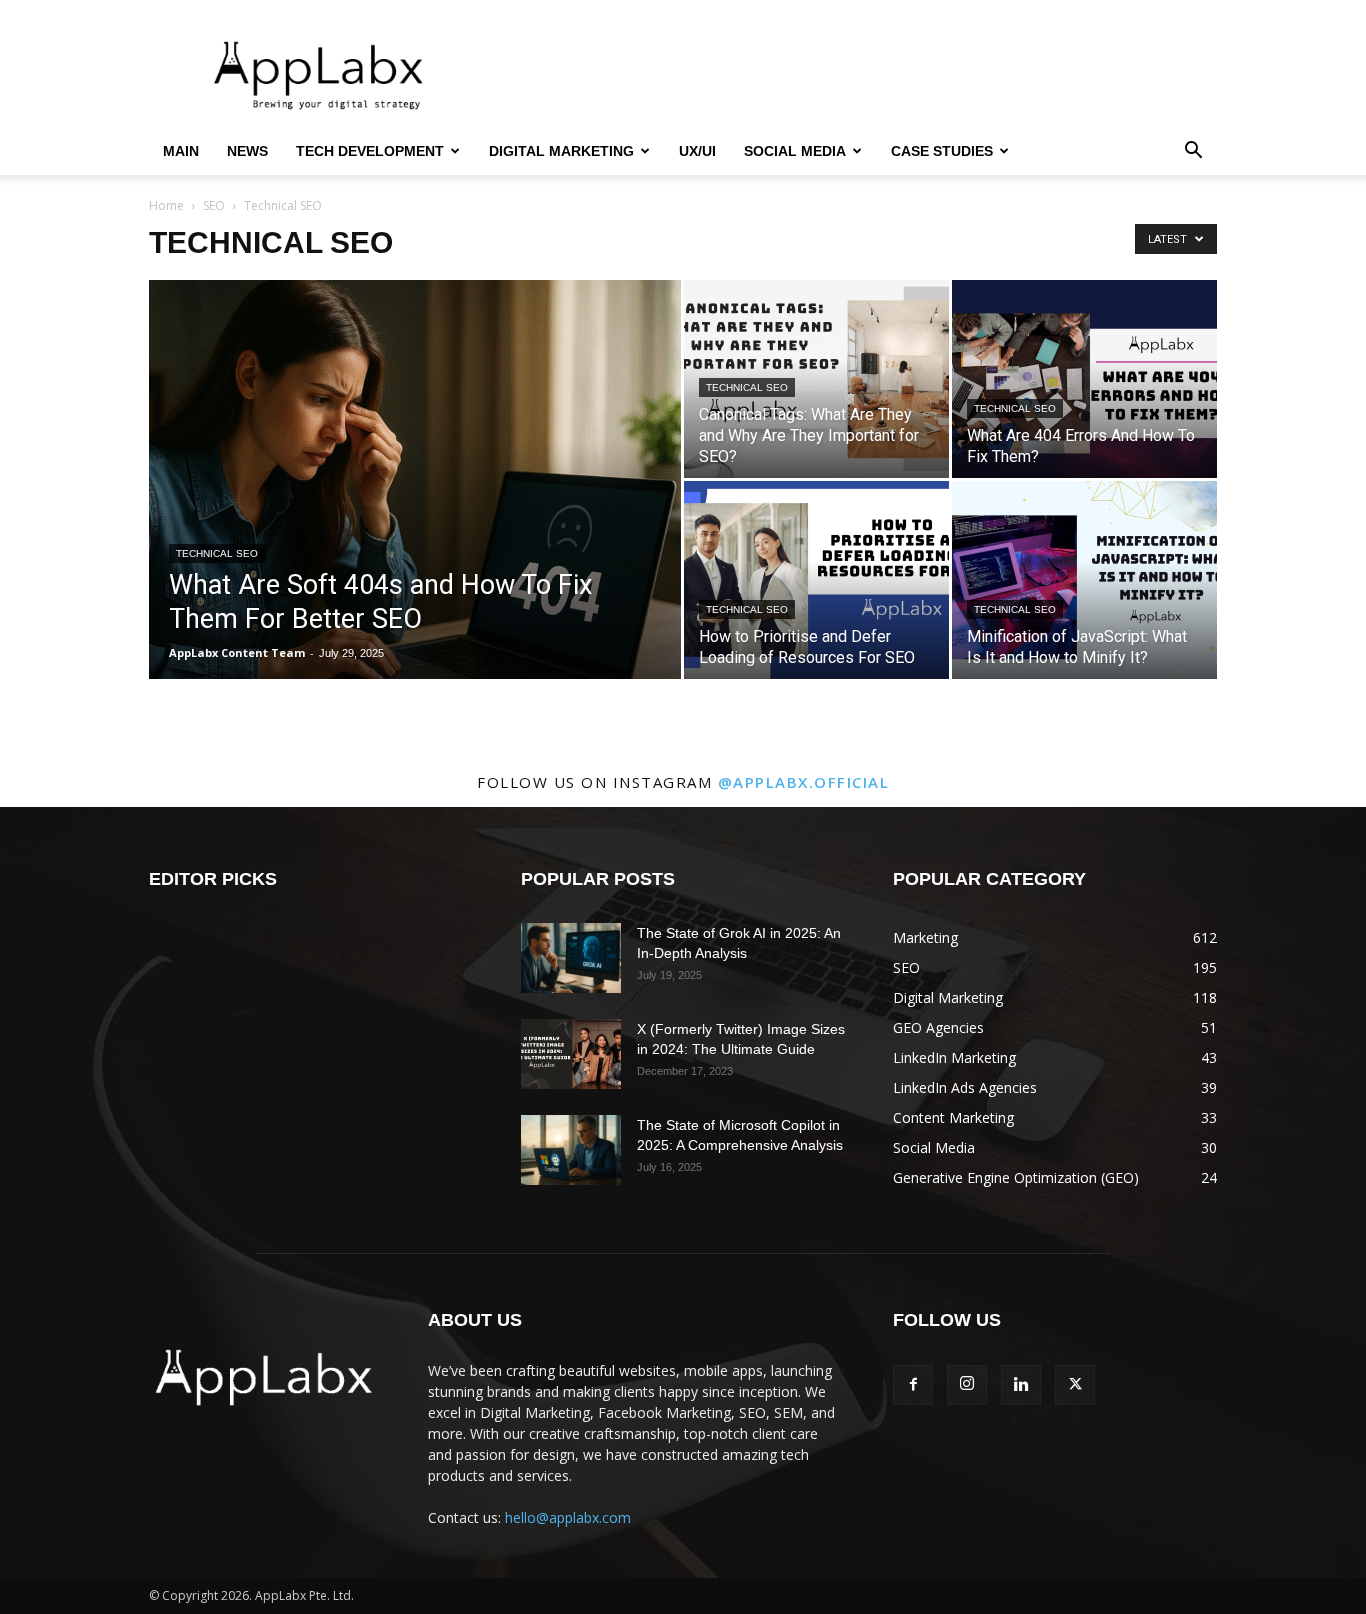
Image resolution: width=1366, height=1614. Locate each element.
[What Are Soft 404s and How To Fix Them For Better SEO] (415, 511)
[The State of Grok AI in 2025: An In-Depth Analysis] (571, 958)
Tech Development (370, 151)
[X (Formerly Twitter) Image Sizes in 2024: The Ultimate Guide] (571, 1054)
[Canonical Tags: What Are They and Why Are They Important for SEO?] (816, 379)
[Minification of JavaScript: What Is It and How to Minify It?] (1084, 580)
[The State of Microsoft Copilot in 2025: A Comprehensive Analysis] (571, 1150)
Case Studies (942, 151)
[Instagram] (967, 1385)
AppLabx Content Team (237, 652)
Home (166, 205)
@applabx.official (804, 782)
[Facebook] (913, 1385)
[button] (1193, 152)
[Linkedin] (1021, 1385)
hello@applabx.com (568, 1517)
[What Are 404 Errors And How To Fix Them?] (1084, 379)
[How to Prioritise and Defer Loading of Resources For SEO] (816, 580)
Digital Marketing (561, 151)
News (247, 151)
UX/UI (697, 151)
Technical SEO (217, 553)
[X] (1075, 1385)
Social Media (795, 151)
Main (181, 151)
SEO (214, 205)
